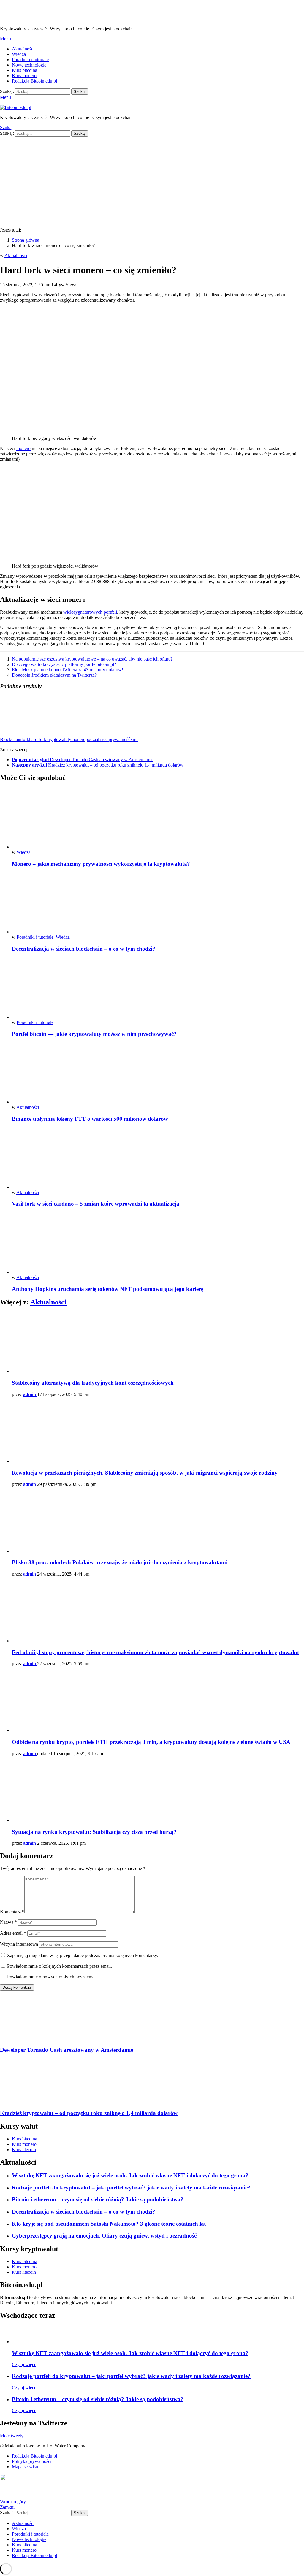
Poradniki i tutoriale (30, 60)
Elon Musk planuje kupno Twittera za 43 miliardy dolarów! (68, 670)
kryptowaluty (59, 739)
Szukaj (80, 92)
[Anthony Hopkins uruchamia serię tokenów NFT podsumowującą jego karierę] (158, 1244)
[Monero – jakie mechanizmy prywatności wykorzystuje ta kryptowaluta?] (158, 819)
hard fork (38, 739)
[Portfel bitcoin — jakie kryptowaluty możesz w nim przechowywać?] (158, 989)
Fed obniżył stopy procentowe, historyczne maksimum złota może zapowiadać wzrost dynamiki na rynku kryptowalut (155, 1652)
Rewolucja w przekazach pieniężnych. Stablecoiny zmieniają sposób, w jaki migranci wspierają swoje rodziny (145, 1473)
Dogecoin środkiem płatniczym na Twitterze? (54, 675)
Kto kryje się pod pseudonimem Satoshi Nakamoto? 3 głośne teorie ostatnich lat (109, 2224)
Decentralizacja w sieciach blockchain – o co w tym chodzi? (84, 949)
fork (25, 739)
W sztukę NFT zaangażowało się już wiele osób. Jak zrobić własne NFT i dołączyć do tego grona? (130, 2175)
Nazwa (8, 1922)
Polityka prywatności (32, 2461)
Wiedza (19, 54)
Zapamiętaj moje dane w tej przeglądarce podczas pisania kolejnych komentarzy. (83, 1955)
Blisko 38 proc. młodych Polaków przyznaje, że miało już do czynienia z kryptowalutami (120, 1562)
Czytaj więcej (25, 2364)
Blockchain (11, 739)
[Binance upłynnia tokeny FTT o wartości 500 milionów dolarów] (158, 1074)
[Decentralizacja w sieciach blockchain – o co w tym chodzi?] (158, 904)
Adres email (13, 1933)
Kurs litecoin (24, 2150)
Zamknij (8, 2507)
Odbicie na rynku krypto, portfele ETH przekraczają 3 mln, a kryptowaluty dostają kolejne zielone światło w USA (151, 1742)
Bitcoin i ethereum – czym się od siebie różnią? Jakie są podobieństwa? (98, 2199)
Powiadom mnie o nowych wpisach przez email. (53, 1977)
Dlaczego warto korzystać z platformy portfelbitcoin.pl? (64, 664)
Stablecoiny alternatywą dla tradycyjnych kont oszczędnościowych (93, 1383)
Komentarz (12, 1912)
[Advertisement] (152, 181)
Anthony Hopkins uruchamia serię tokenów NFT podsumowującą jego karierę (108, 1289)
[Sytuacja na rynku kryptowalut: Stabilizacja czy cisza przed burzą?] (158, 1792)
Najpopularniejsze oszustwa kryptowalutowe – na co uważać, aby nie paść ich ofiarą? (92, 659)
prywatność (119, 739)
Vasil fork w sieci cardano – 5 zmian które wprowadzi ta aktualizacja (96, 1204)
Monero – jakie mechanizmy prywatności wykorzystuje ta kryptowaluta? (101, 864)
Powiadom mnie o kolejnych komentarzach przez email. (60, 1966)
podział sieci (97, 739)
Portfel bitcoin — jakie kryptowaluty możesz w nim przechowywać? (94, 1034)
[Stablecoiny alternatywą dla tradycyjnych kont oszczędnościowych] (158, 1343)
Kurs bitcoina (24, 70)
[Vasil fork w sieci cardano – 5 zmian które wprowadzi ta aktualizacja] (158, 1159)
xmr (134, 739)
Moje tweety (12, 2436)
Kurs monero (24, 76)
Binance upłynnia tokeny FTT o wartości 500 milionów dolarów (90, 1119)
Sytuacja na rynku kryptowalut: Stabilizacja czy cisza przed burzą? (94, 1832)
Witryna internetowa (19, 1944)
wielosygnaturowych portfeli (90, 612)
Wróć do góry (13, 2502)
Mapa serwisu (25, 2467)
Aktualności (23, 49)
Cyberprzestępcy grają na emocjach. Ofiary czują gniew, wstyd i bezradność (105, 2236)
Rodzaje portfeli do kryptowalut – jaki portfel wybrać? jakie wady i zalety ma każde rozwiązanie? (131, 2188)
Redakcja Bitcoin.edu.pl (34, 81)
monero (23, 448)
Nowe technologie (29, 65)
